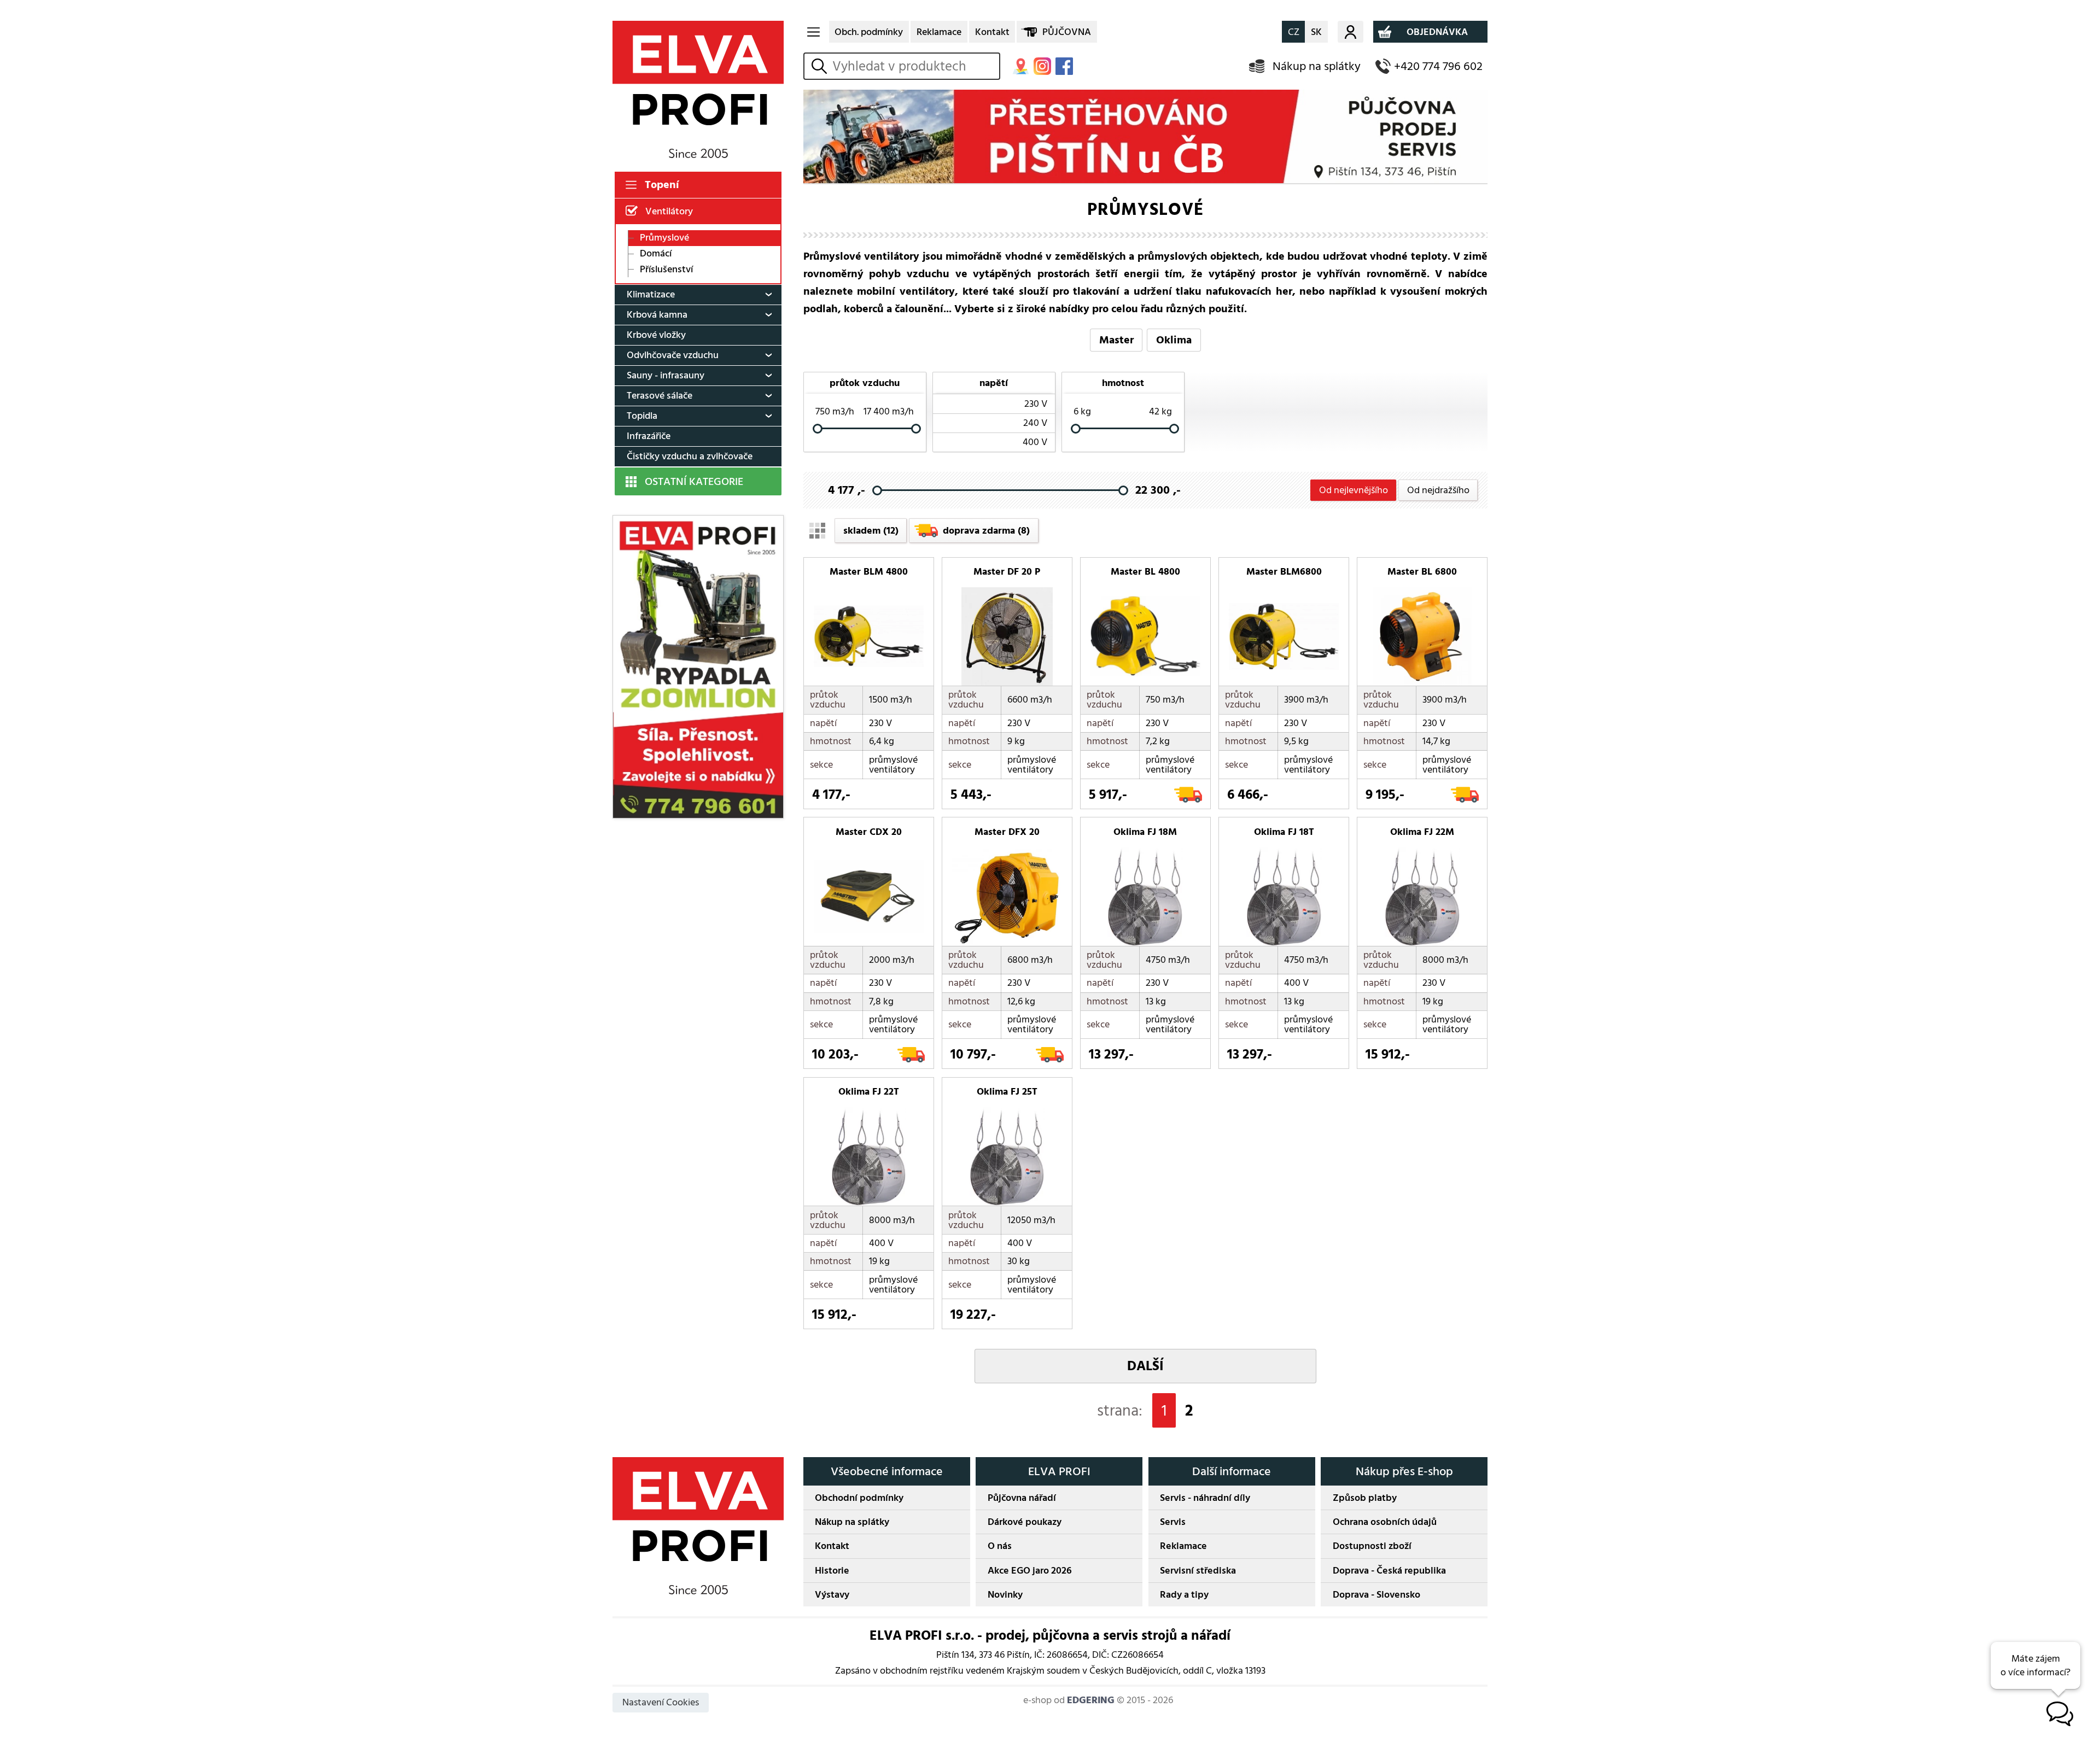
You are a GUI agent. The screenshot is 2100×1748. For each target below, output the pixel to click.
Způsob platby (1365, 1498)
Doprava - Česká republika (1389, 1571)
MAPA (1020, 66)
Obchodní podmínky (859, 1498)
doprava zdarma (986, 531)
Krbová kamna (657, 315)
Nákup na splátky (1317, 66)
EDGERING (1091, 1700)
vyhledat (821, 66)
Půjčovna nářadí (1022, 1498)
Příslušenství (666, 269)
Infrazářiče (649, 436)
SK (1316, 32)
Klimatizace (651, 294)
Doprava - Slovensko (1376, 1595)
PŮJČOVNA (1067, 32)
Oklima (1174, 340)
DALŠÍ (1145, 1366)
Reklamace (939, 32)
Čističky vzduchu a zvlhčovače (690, 456)
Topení (662, 185)
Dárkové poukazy (1025, 1522)
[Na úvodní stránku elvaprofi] (698, 89)
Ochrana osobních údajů (1385, 1522)
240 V (1035, 423)
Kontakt (992, 32)
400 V (1035, 442)
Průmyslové (664, 238)
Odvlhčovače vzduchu (673, 355)
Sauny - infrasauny (666, 375)
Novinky (1005, 1595)
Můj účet (1351, 32)
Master (1116, 340)
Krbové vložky (656, 335)
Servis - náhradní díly (1205, 1498)
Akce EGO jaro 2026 (1030, 1571)
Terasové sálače (660, 396)
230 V (1036, 404)
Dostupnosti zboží (1372, 1546)
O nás (1000, 1546)
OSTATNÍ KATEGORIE (694, 482)
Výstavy (832, 1595)
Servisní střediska (1198, 1571)
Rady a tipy (1184, 1595)
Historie (832, 1571)
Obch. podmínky (869, 32)
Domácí (656, 254)
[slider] (818, 428)
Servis (1173, 1522)
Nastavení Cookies (661, 1702)
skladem (871, 531)
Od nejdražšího (1438, 490)
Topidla (642, 416)
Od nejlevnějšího (1354, 490)
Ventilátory (669, 211)
